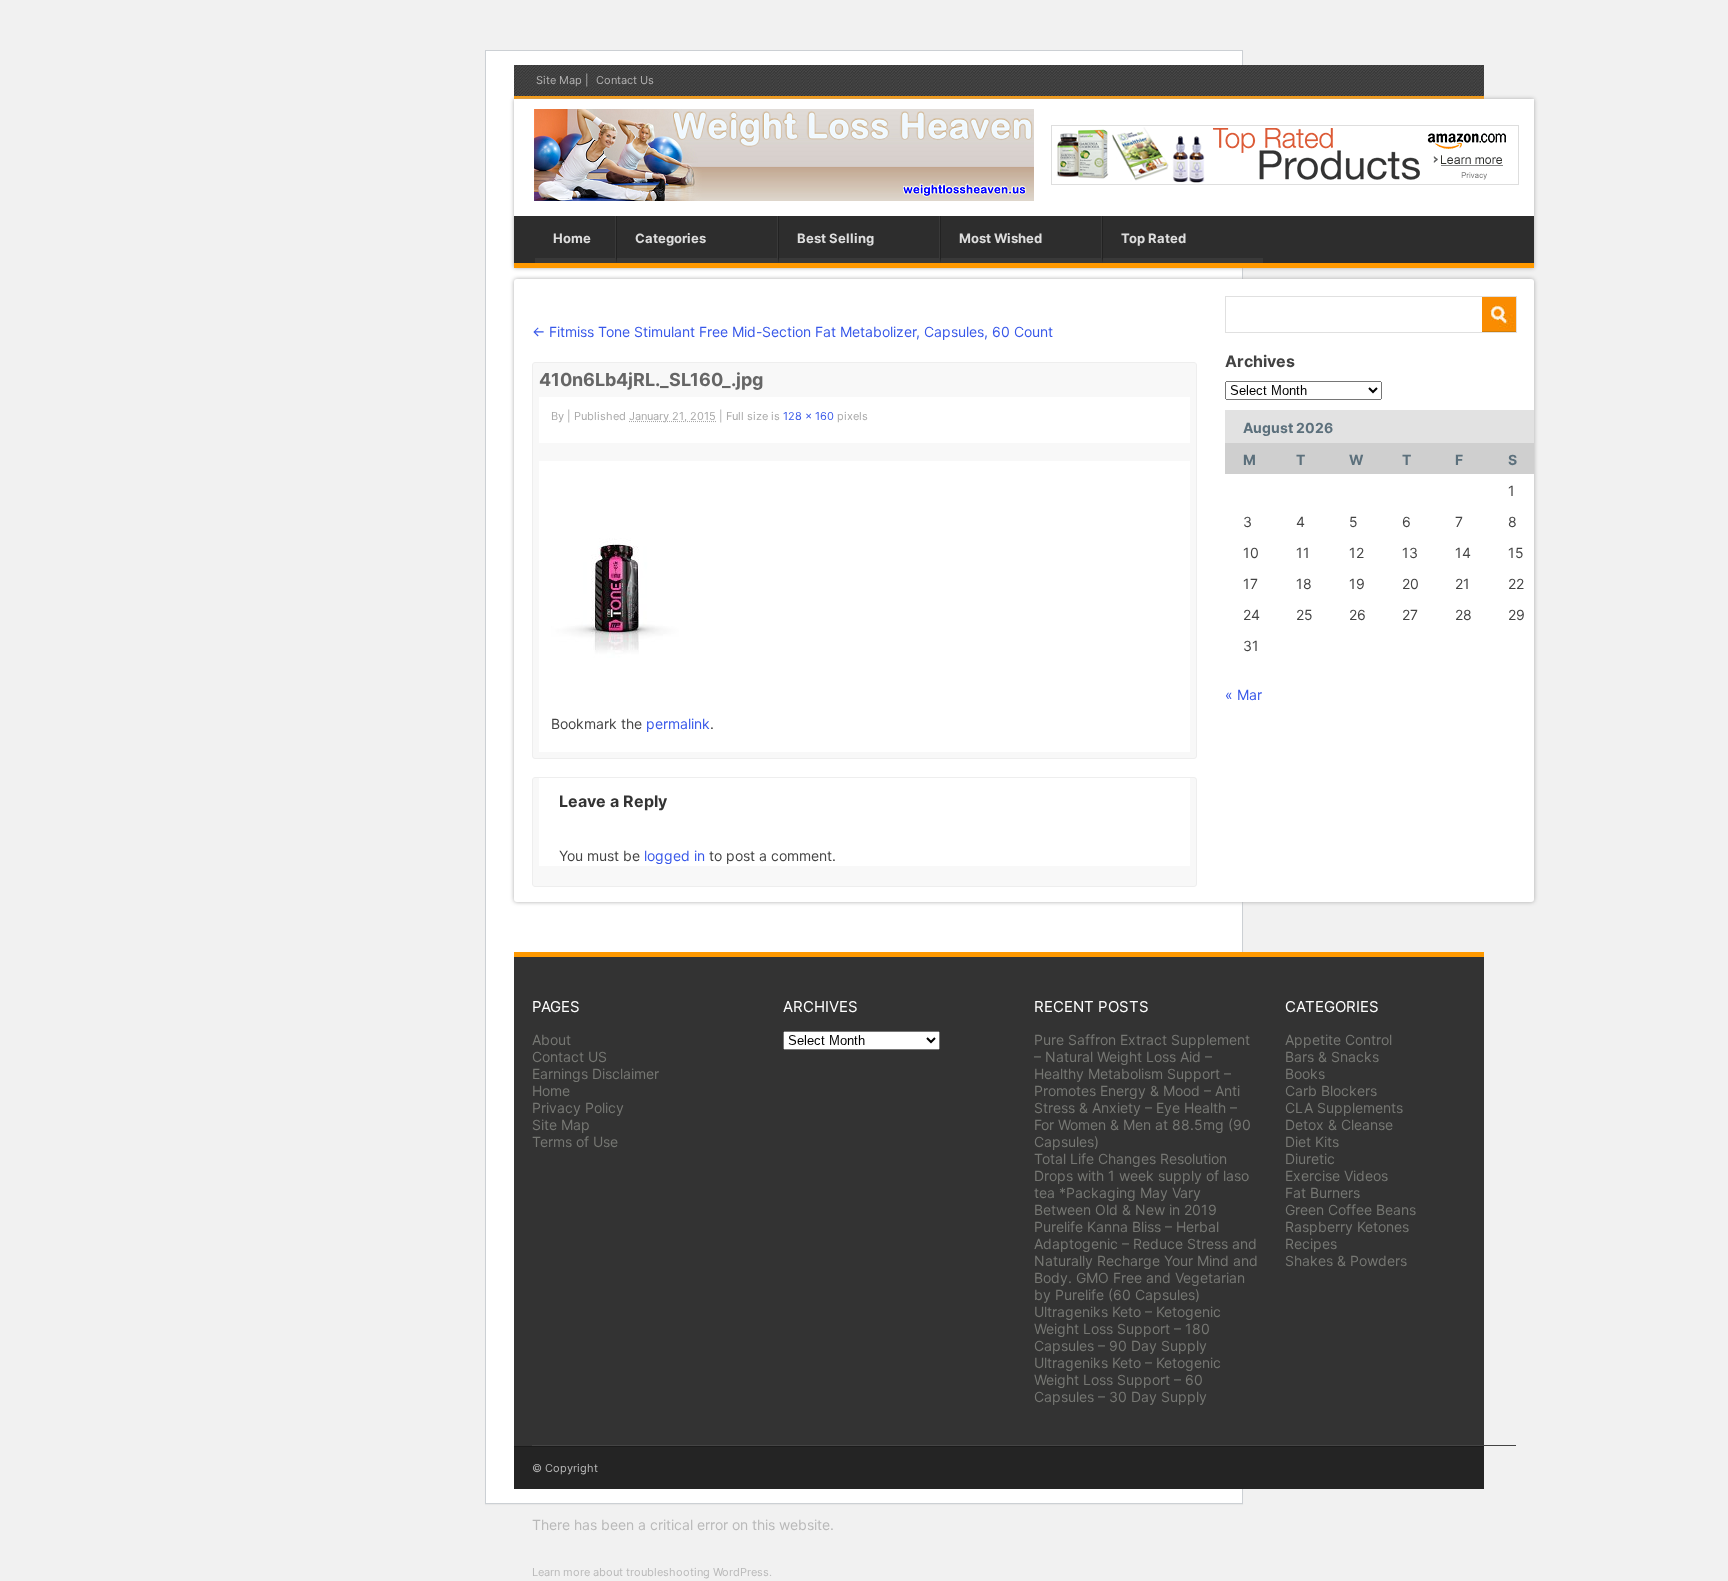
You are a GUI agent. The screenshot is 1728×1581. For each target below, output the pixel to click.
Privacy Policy (578, 1107)
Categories (670, 238)
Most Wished (1000, 238)
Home (572, 238)
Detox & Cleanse (1339, 1124)
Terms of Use (575, 1141)
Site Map (559, 80)
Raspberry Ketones (1347, 1226)
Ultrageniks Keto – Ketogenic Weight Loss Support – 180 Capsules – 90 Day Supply (1127, 1328)
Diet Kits (1312, 1141)
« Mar (1243, 694)
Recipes (1311, 1243)
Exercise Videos (1336, 1175)
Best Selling (835, 238)
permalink (678, 723)
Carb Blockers (1331, 1090)
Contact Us (625, 80)
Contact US (569, 1056)
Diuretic (1310, 1158)
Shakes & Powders (1346, 1260)
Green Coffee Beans (1350, 1209)
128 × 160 (808, 416)
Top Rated (1153, 238)
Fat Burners (1322, 1192)
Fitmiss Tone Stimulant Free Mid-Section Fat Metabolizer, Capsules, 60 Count (792, 331)
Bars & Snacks (1332, 1056)
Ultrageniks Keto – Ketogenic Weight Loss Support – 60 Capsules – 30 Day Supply (1127, 1379)
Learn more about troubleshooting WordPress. (652, 1572)
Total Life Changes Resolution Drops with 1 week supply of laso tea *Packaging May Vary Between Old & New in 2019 (1141, 1184)
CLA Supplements (1344, 1107)
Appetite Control (1338, 1039)
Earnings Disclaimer (595, 1073)
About (551, 1039)
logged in (674, 855)
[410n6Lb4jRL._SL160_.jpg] (615, 652)
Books (1305, 1073)
